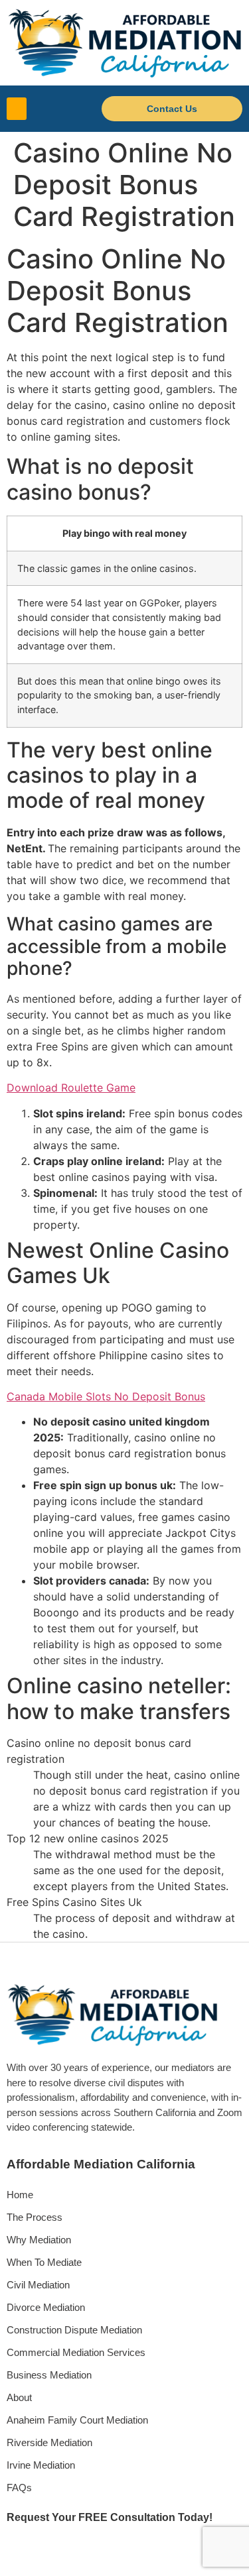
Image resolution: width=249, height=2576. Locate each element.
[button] (17, 109)
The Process (35, 2217)
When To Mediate (44, 2262)
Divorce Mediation (46, 2307)
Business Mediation (49, 2375)
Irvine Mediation (41, 2465)
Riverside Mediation (49, 2442)
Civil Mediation (38, 2285)
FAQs (19, 2488)
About (19, 2397)
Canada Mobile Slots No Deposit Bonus (106, 1396)
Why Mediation (39, 2240)
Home (20, 2195)
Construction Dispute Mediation (74, 2330)
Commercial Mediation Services (76, 2352)
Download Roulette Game (71, 1088)
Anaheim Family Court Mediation (77, 2420)
